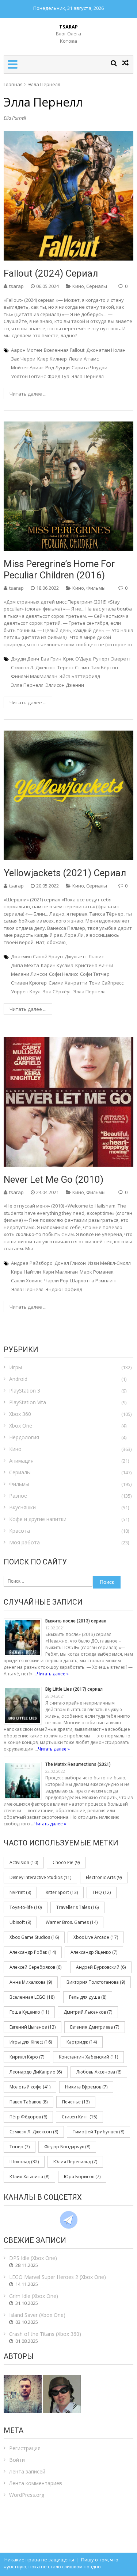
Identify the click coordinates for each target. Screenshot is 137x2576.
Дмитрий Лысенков (88, 2012)
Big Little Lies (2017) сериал (74, 1689)
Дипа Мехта (25, 965)
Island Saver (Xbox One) (37, 2315)
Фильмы (96, 588)
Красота (20, 1531)
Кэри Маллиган (60, 1272)
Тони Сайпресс (106, 983)
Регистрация (25, 2448)
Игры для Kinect (31, 2042)
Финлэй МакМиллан (34, 676)
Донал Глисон (70, 1263)
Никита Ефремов (86, 2087)
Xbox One (21, 1426)
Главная (13, 84)
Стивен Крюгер (29, 983)
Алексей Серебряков (35, 1967)
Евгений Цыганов (33, 2027)
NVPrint (20, 1892)
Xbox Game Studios (34, 1937)
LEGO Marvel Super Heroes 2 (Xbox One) (58, 2277)
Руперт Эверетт (112, 659)
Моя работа (24, 1542)
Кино (78, 286)
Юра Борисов (82, 2177)
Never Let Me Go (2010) (54, 1179)
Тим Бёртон (104, 667)
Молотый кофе (30, 2087)
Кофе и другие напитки (38, 1519)
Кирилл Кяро (27, 2057)
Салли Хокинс (27, 1281)
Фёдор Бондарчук (67, 2147)
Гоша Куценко (29, 2012)
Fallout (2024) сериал (51, 273)
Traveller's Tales (77, 1907)
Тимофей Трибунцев (98, 2132)
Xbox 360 (20, 1414)
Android (18, 1379)
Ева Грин (51, 659)
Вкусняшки (22, 1507)
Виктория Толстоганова (96, 1982)
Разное (18, 1496)
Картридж (82, 2042)
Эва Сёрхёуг (57, 991)
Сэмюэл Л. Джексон (33, 667)
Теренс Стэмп (73, 667)
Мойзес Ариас (27, 367)
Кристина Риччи (94, 965)
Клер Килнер (52, 359)
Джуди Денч (25, 659)
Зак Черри (23, 359)
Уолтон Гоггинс (28, 376)
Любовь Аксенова (99, 2072)
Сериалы (97, 286)
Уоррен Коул (26, 991)
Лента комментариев (36, 2483)
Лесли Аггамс (84, 359)
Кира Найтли (26, 1272)
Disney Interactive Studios (40, 1877)
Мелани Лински (29, 974)
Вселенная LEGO (32, 1997)
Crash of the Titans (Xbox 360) (45, 2334)
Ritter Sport (62, 1892)
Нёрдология (24, 1437)
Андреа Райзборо (32, 1263)
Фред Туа (58, 376)
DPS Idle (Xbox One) (33, 2258)
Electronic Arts (104, 1877)
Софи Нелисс (64, 974)
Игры (16, 1367)
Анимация (21, 1461)
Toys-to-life (26, 1907)
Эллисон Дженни (65, 685)
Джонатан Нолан (106, 350)
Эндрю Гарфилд (64, 1289)
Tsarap (68, 27)
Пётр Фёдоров (28, 2117)
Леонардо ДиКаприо (36, 2072)
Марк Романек (97, 1272)
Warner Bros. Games (72, 1922)
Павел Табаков (28, 2102)
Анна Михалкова (31, 1982)
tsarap (16, 286)
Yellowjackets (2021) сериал (65, 873)
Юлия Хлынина (29, 2177)
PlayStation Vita (28, 1402)
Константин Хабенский (88, 2057)
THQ (102, 1892)
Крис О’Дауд (77, 659)
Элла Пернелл (87, 376)
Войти (17, 2460)
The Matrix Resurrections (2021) (78, 1764)
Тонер (20, 2147)
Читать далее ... (28, 394)
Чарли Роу (56, 1281)
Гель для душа (88, 1997)
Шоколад (24, 2162)
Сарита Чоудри (90, 367)
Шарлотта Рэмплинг (94, 1281)
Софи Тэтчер (95, 974)
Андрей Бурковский (101, 1967)
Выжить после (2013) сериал (76, 1621)
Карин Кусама (57, 965)
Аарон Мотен (26, 350)
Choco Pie (66, 1862)
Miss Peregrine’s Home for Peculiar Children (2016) (59, 569)
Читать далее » (53, 1674)
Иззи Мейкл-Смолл (109, 1263)
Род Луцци (58, 367)
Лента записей (27, 2471)
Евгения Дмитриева (95, 2027)
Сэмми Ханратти (68, 983)
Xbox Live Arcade (96, 1937)
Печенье (76, 2102)
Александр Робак (33, 1952)
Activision (24, 1862)
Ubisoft (20, 1922)
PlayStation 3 (25, 1391)
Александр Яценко (94, 1952)
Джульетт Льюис (84, 956)
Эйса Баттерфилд (80, 676)
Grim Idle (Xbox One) (34, 2296)
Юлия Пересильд (75, 2162)
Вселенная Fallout (64, 350)
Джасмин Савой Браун (37, 956)
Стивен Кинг (79, 2117)
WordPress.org (27, 2495)
